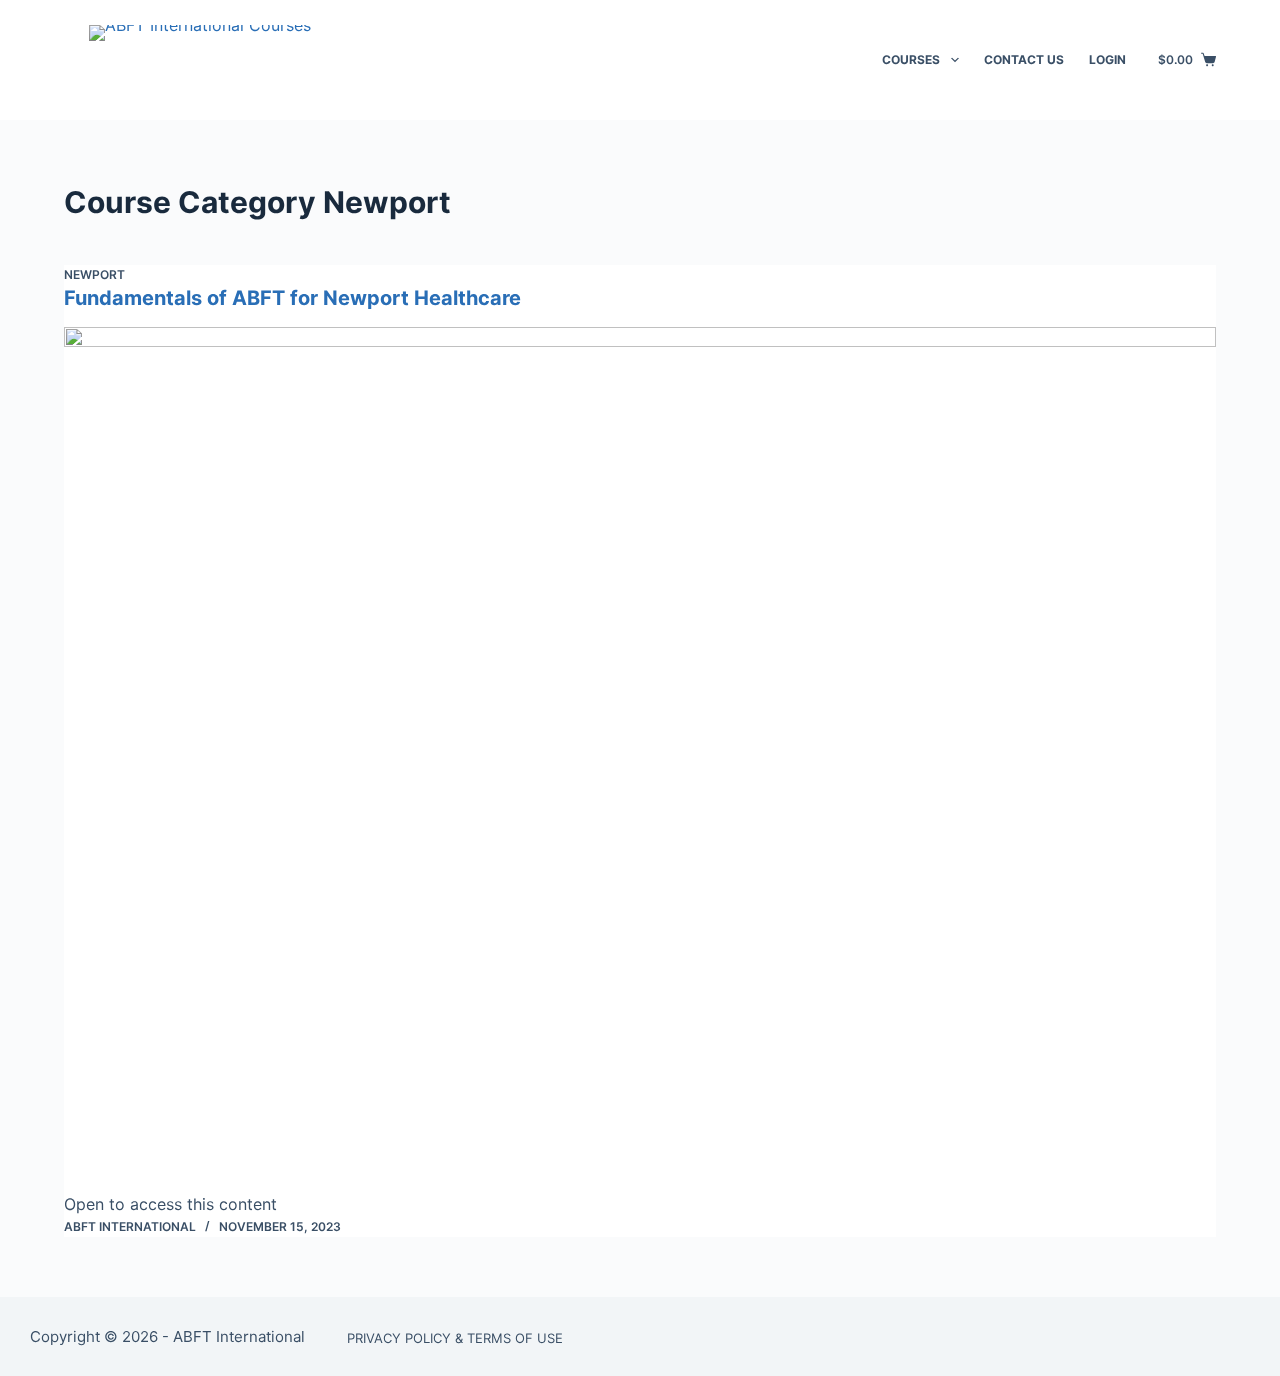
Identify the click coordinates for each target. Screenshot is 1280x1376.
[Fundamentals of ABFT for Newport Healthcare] (640, 759)
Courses (911, 59)
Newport (94, 274)
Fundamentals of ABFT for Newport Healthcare (292, 298)
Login (1107, 59)
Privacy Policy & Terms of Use (455, 1338)
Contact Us (1024, 59)
